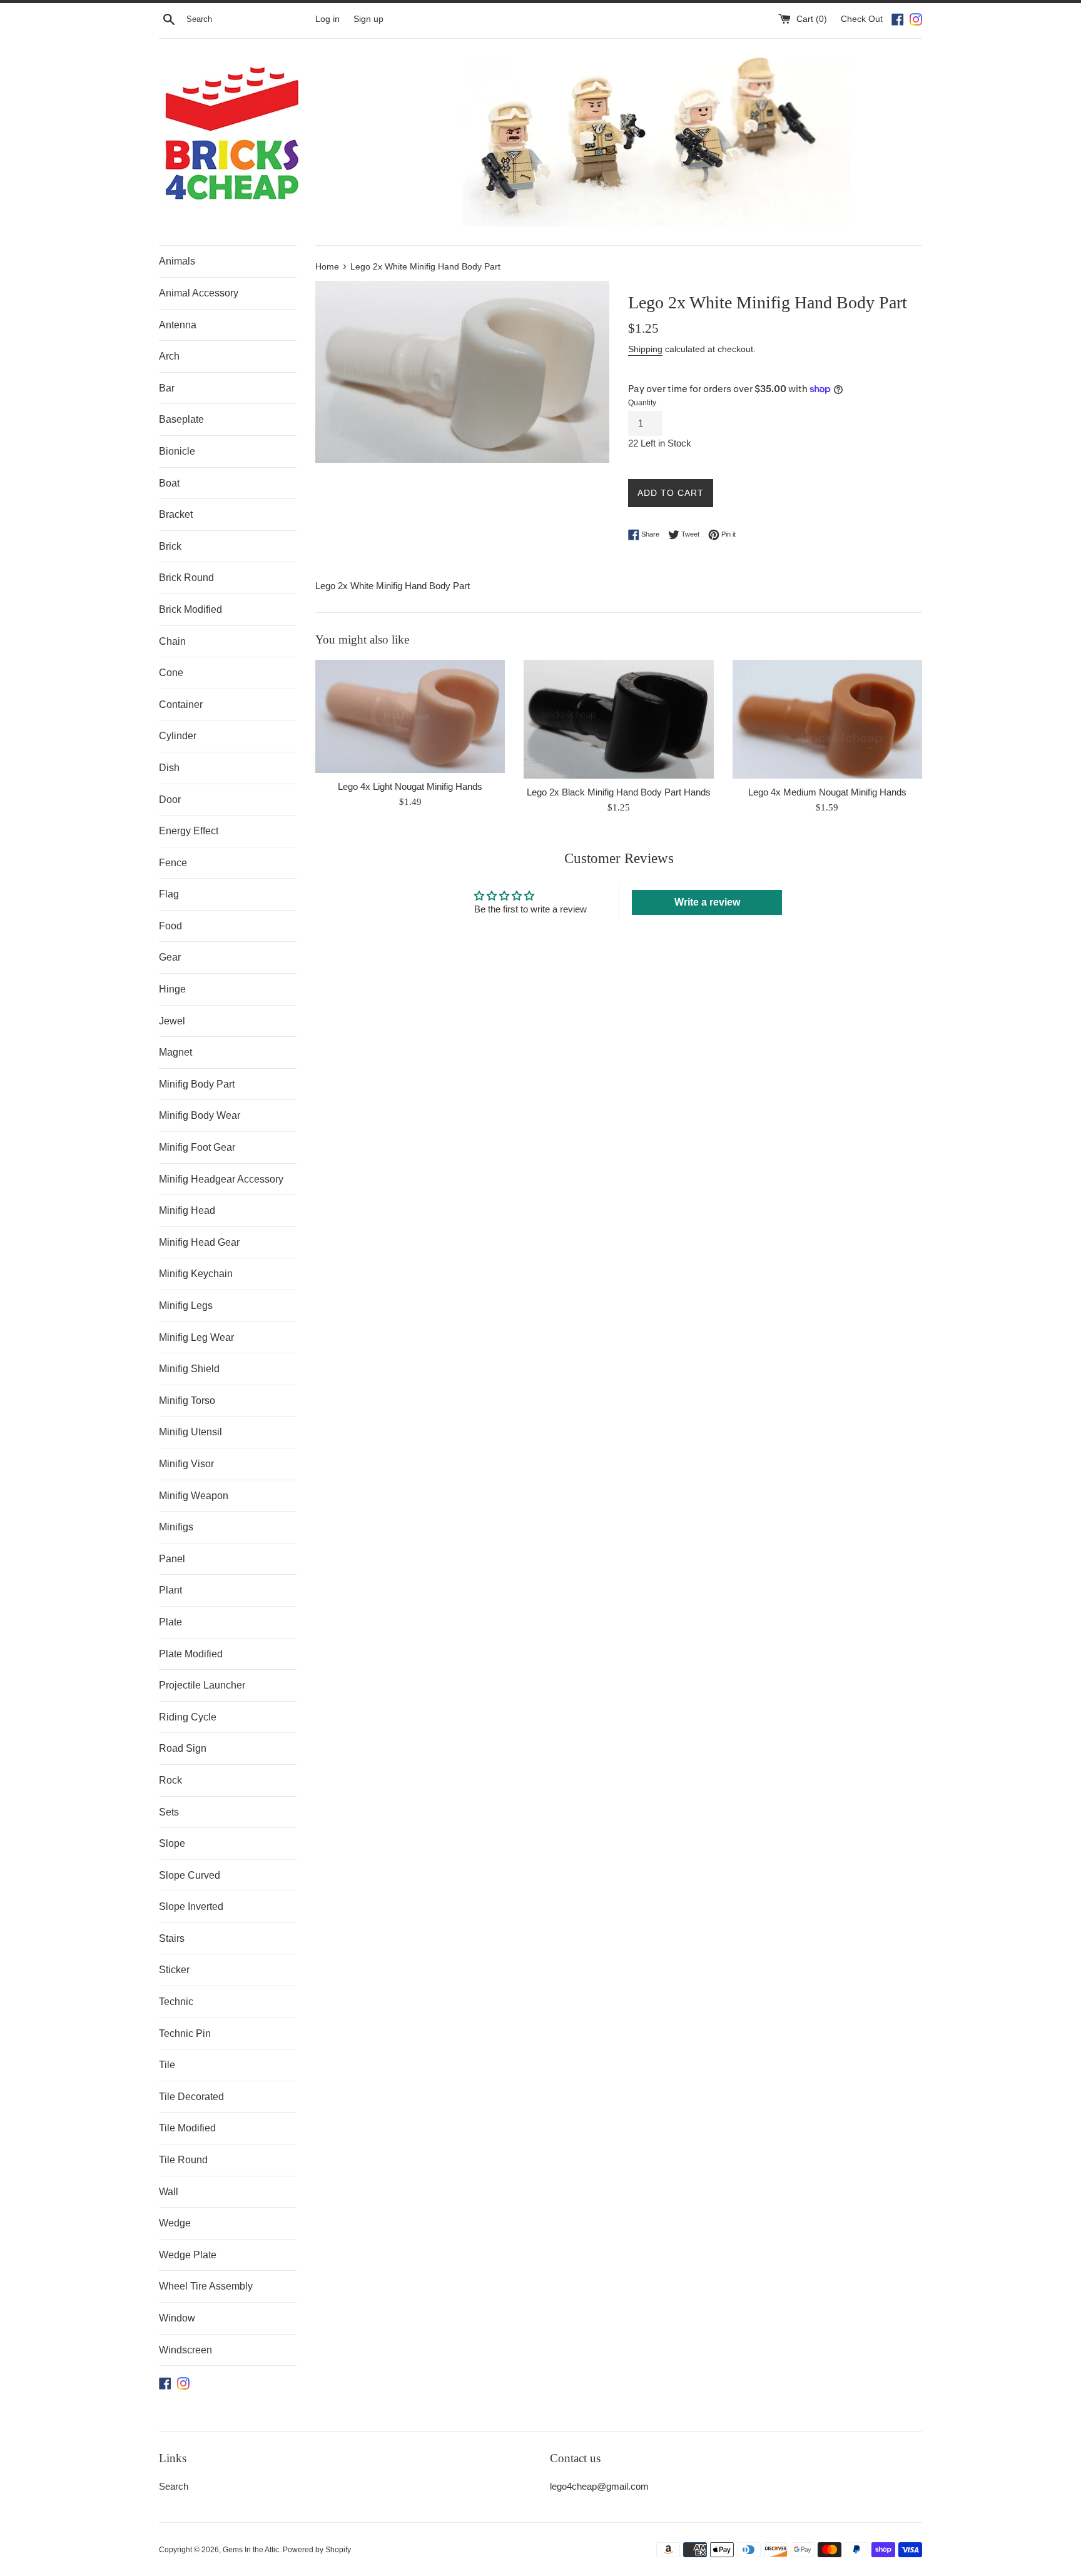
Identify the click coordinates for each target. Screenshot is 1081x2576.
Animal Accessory (199, 293)
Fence (173, 863)
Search (174, 2486)
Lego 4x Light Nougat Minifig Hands (410, 786)
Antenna (178, 325)
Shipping (645, 349)
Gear (170, 957)
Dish (169, 768)
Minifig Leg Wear (196, 1337)
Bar (167, 388)
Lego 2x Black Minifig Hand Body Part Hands (619, 792)
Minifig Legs (186, 1306)
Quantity (642, 403)
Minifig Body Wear (200, 1115)
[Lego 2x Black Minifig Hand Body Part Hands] (618, 719)
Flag (169, 894)
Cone (171, 673)
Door (170, 800)
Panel (172, 1559)
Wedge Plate (188, 2255)
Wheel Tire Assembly (206, 2286)
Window (177, 2318)
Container (181, 705)
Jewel (172, 1021)
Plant (170, 1590)
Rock (170, 1780)
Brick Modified (190, 609)
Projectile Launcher (202, 1685)
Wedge (175, 2223)
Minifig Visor (186, 1464)
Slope (172, 1843)
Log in (327, 19)
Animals (177, 261)
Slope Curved (190, 1875)
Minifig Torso (187, 1401)
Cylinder (178, 736)
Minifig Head (187, 1210)
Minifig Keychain (196, 1274)
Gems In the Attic (251, 2550)
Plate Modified (191, 1654)
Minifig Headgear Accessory (221, 1179)
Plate (170, 1622)
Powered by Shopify (317, 2550)
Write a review (707, 902)
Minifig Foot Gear (197, 1147)
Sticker (174, 1970)
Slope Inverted (191, 1907)
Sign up (368, 19)
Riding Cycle (188, 1717)
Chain (172, 641)
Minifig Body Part (197, 1084)
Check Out (863, 19)
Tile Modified (187, 2128)
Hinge (172, 989)
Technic (176, 2002)
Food (170, 926)
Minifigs (176, 1527)
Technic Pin (185, 2033)
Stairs (172, 1938)
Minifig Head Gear (199, 1242)
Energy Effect (189, 831)
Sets (169, 1812)
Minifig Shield (189, 1369)
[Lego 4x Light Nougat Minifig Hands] (410, 716)
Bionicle (177, 451)
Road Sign (183, 1748)
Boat (169, 483)
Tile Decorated (191, 2097)
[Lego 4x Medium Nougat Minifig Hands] (827, 719)
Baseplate (181, 419)
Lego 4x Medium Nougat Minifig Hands (827, 792)
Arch (169, 356)
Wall (169, 2192)
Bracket (176, 514)
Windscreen (185, 2350)
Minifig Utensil (190, 1432)
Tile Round (183, 2160)
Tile (167, 2065)
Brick (170, 546)
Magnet (175, 1052)
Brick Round (186, 578)
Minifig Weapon (194, 1496)
